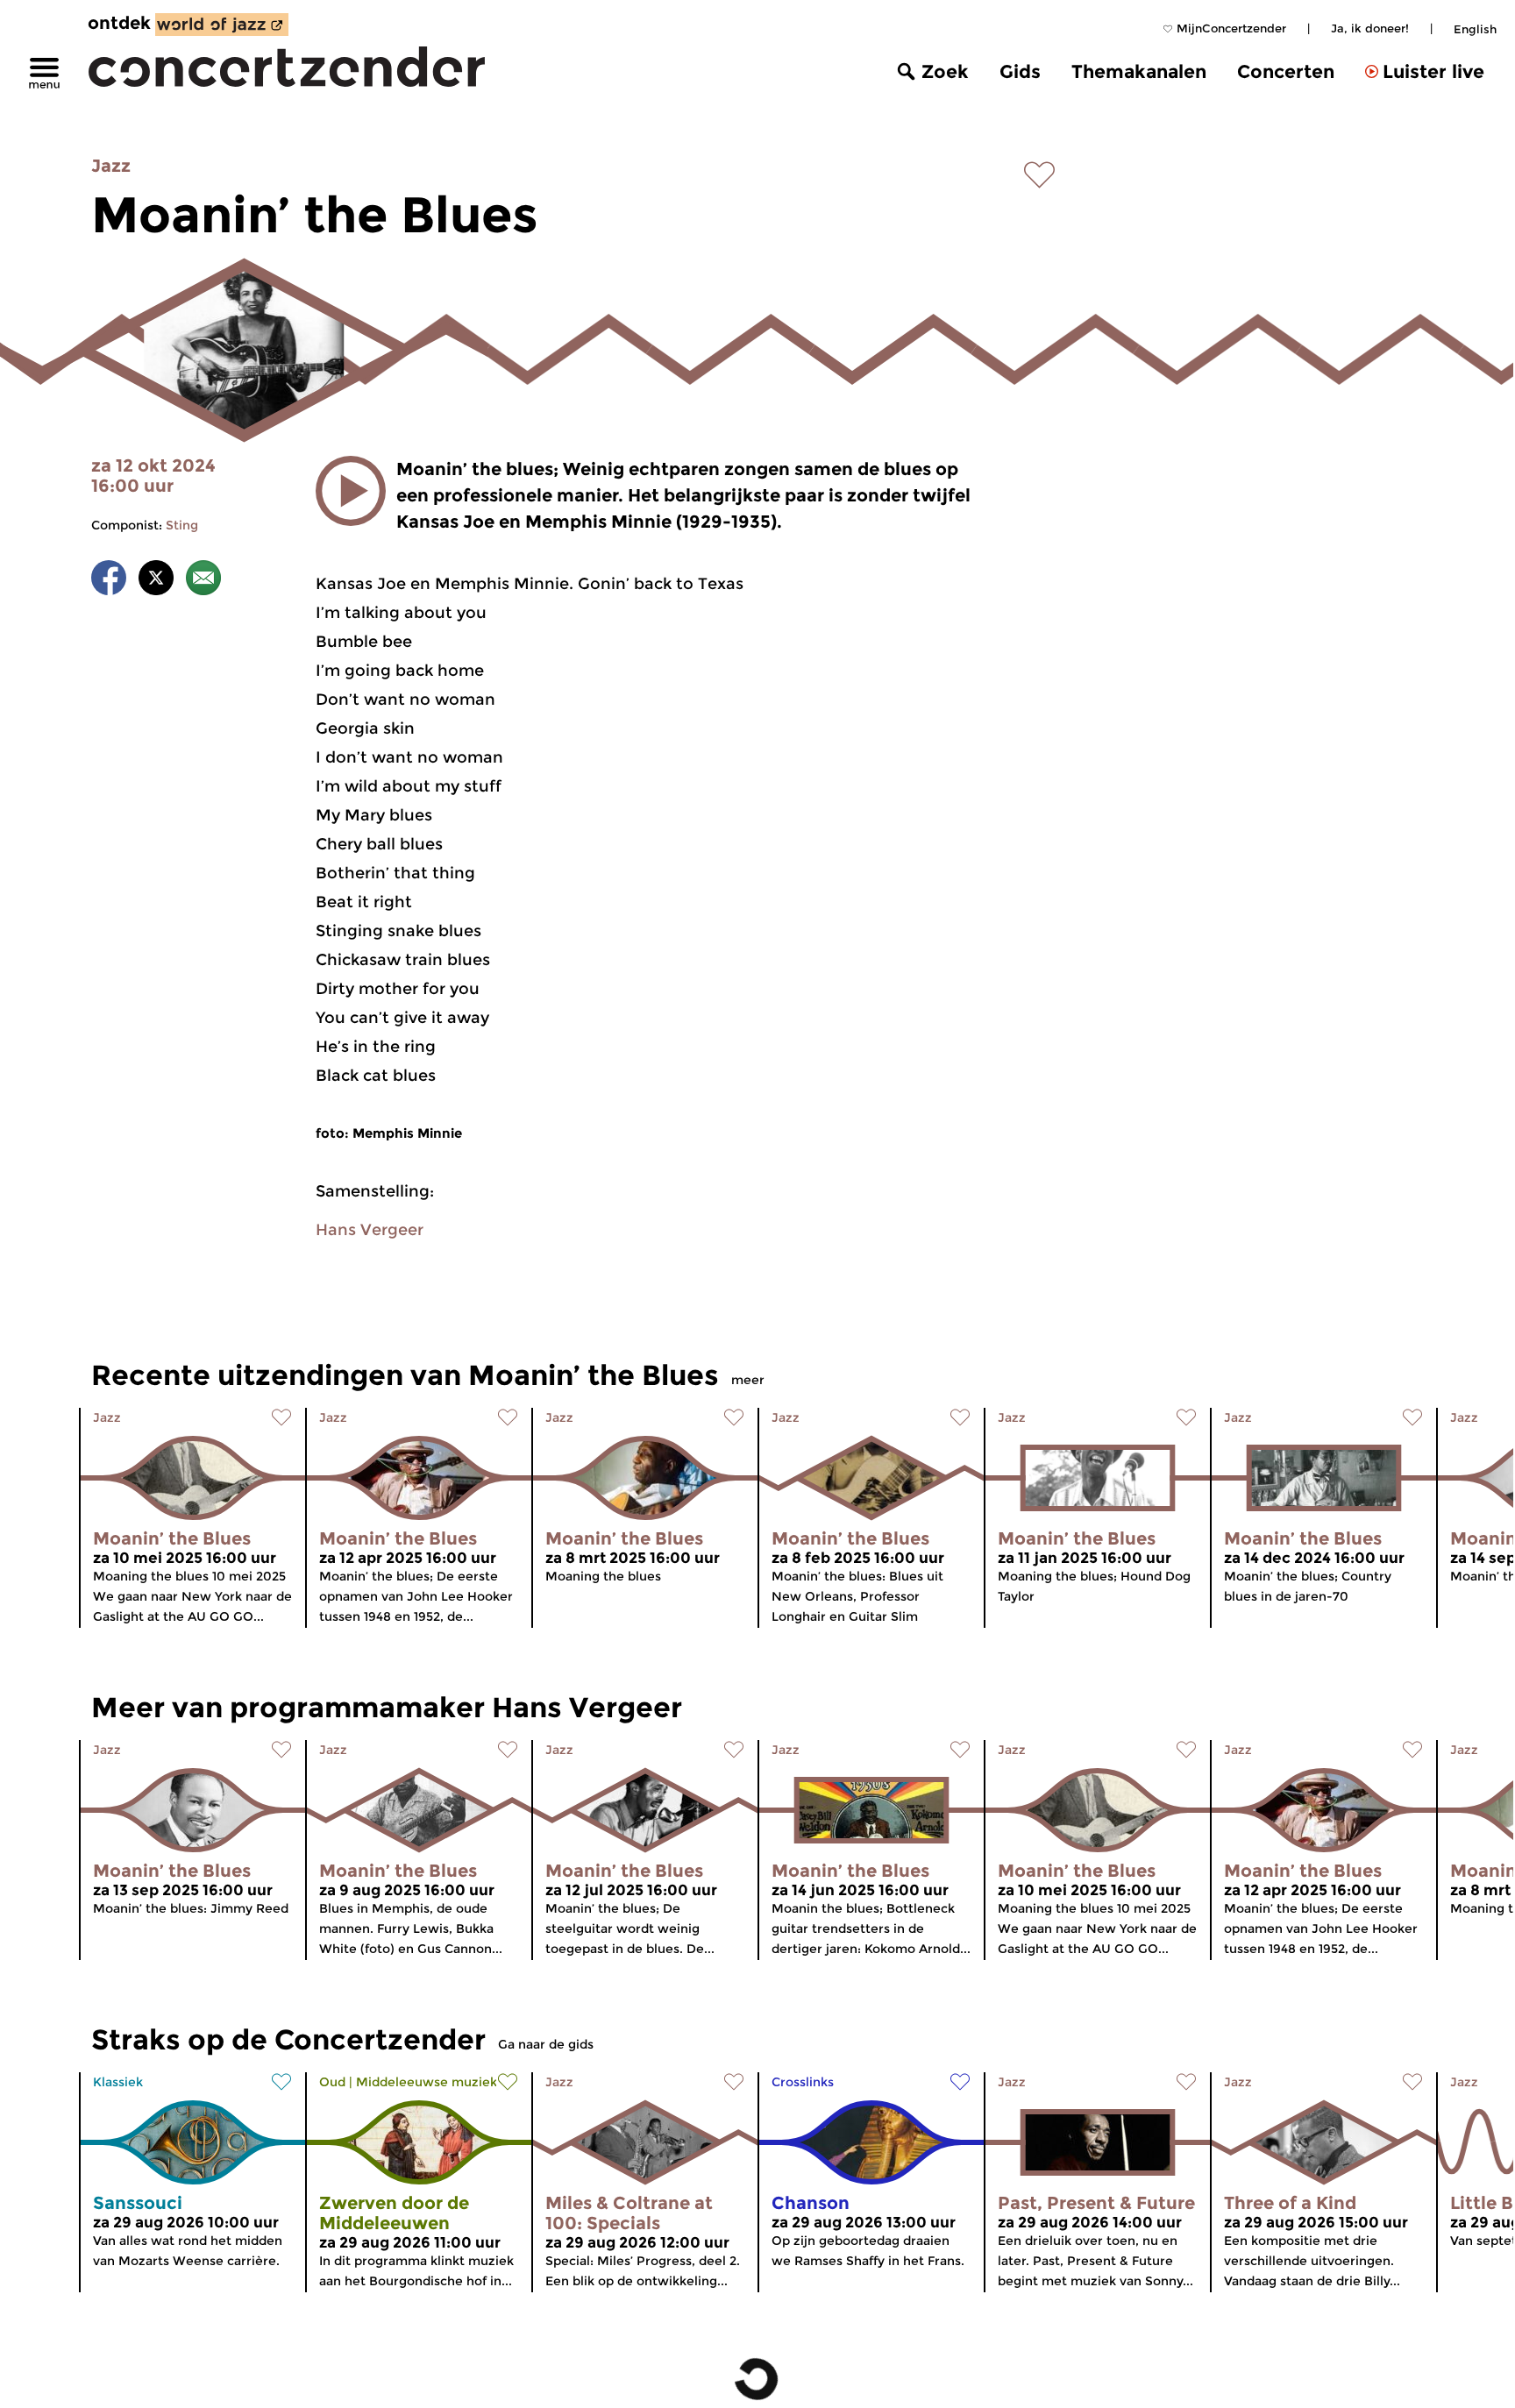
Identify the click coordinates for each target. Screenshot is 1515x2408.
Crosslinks (803, 2082)
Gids (1020, 71)
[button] (351, 491)
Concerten (1286, 71)
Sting (182, 525)
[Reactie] (203, 581)
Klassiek (118, 2082)
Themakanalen (1139, 71)
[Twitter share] (156, 581)
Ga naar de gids (546, 2044)
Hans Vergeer (370, 1230)
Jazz (111, 166)
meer (748, 1380)
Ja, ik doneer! (1370, 28)
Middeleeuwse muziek (427, 2082)
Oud (332, 2082)
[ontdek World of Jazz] (222, 25)
